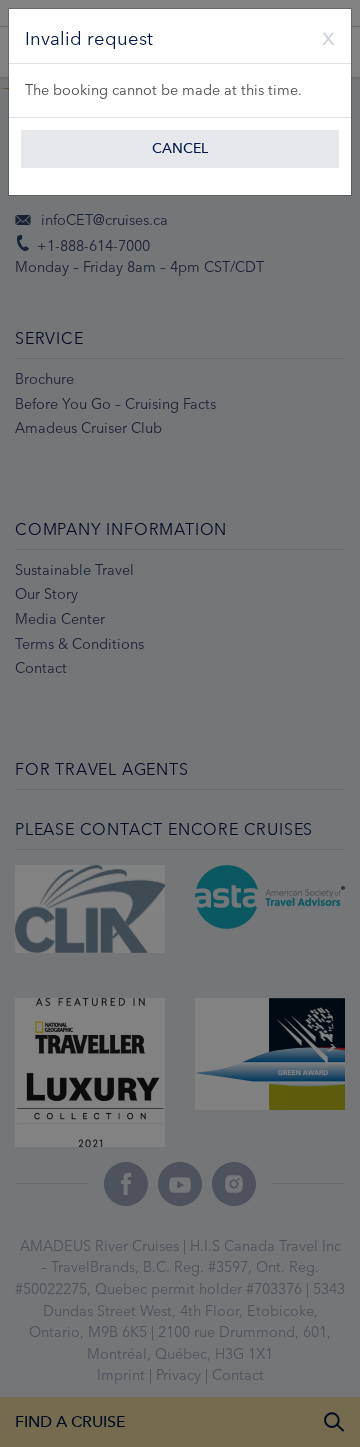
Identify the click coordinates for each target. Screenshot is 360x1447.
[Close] (321, 36)
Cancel (180, 148)
